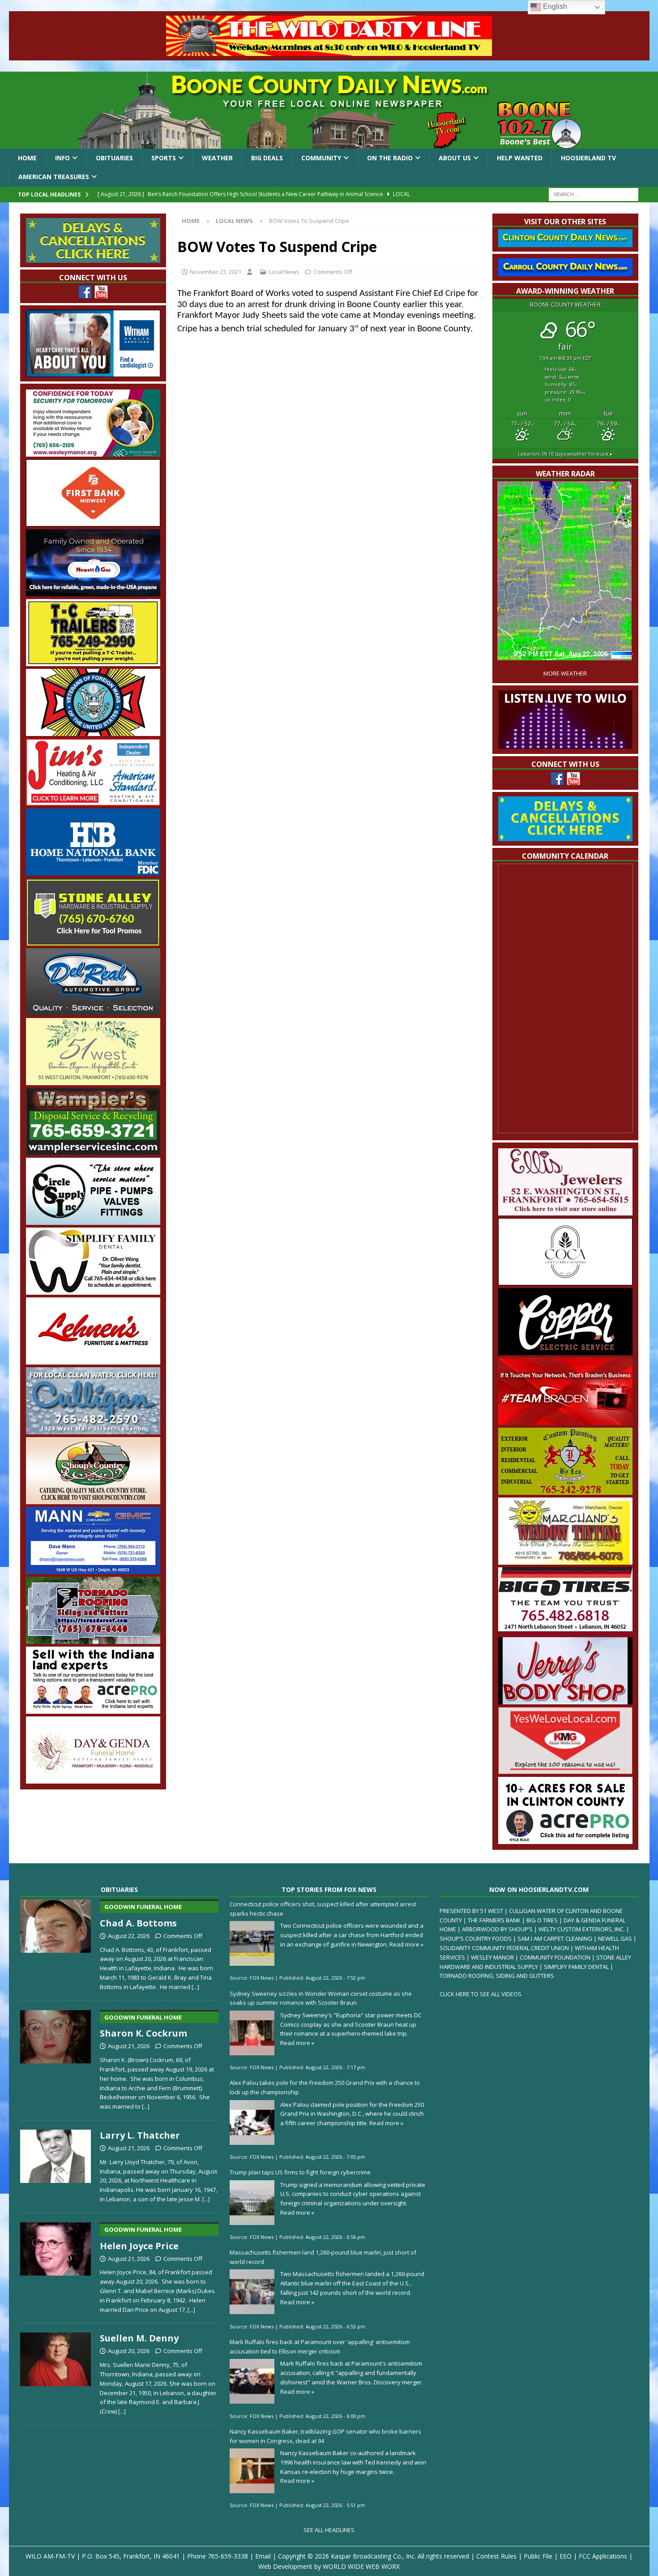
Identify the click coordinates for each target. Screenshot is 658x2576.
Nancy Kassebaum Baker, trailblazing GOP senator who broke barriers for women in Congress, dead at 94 (325, 2436)
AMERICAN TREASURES (54, 177)
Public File (538, 2556)
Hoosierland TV (588, 158)
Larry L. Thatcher (140, 2135)
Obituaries (114, 158)
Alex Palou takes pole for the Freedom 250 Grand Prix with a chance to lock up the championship (325, 2087)
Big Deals (267, 158)
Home (27, 158)
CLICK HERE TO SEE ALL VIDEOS (481, 1994)
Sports (164, 158)
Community (321, 158)
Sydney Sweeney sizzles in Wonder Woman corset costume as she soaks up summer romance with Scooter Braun (321, 1998)
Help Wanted (520, 158)
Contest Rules (496, 2556)
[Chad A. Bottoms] (56, 1943)
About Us (455, 158)
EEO (566, 2556)
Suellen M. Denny (139, 2338)
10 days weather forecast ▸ (565, 454)
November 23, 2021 (216, 272)
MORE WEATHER (565, 674)
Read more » (406, 1944)
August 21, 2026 (129, 2046)
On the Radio (390, 158)
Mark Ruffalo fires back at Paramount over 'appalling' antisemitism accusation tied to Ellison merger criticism (320, 2347)
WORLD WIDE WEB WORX (361, 2566)
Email (263, 2556)
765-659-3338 (228, 2556)
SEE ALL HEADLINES (329, 2530)
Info (62, 158)
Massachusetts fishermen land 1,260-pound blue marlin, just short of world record (323, 2257)
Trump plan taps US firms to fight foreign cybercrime (300, 2172)
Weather (217, 158)
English (554, 6)
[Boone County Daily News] (329, 110)
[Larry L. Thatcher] (56, 2165)
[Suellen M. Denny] (56, 2372)
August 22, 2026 (129, 1936)
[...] (195, 1987)
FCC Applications (603, 2556)
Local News (284, 272)
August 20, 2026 (129, 2351)
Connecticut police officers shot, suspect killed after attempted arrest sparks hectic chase (323, 1909)
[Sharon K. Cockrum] (56, 2058)
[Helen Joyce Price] (56, 2266)
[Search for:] (594, 194)
